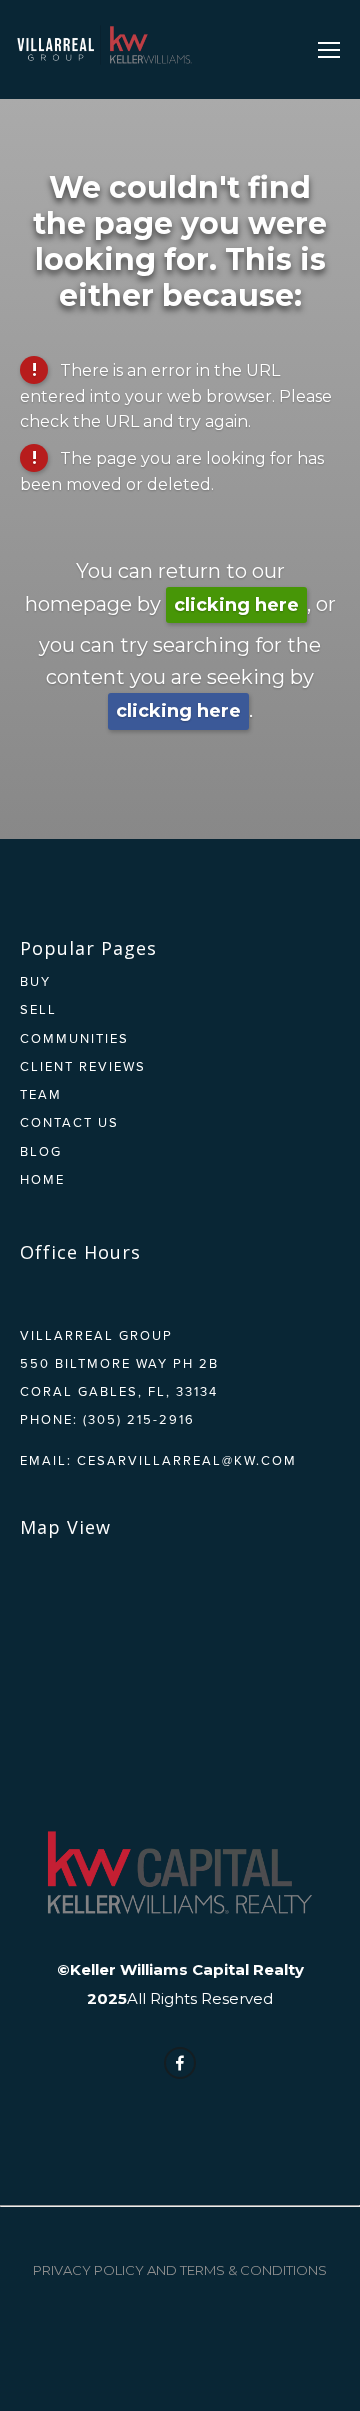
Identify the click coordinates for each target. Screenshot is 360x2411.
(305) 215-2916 (139, 1419)
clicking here (236, 605)
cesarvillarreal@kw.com (187, 1460)
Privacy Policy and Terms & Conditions (180, 2270)
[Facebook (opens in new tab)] (180, 2063)
